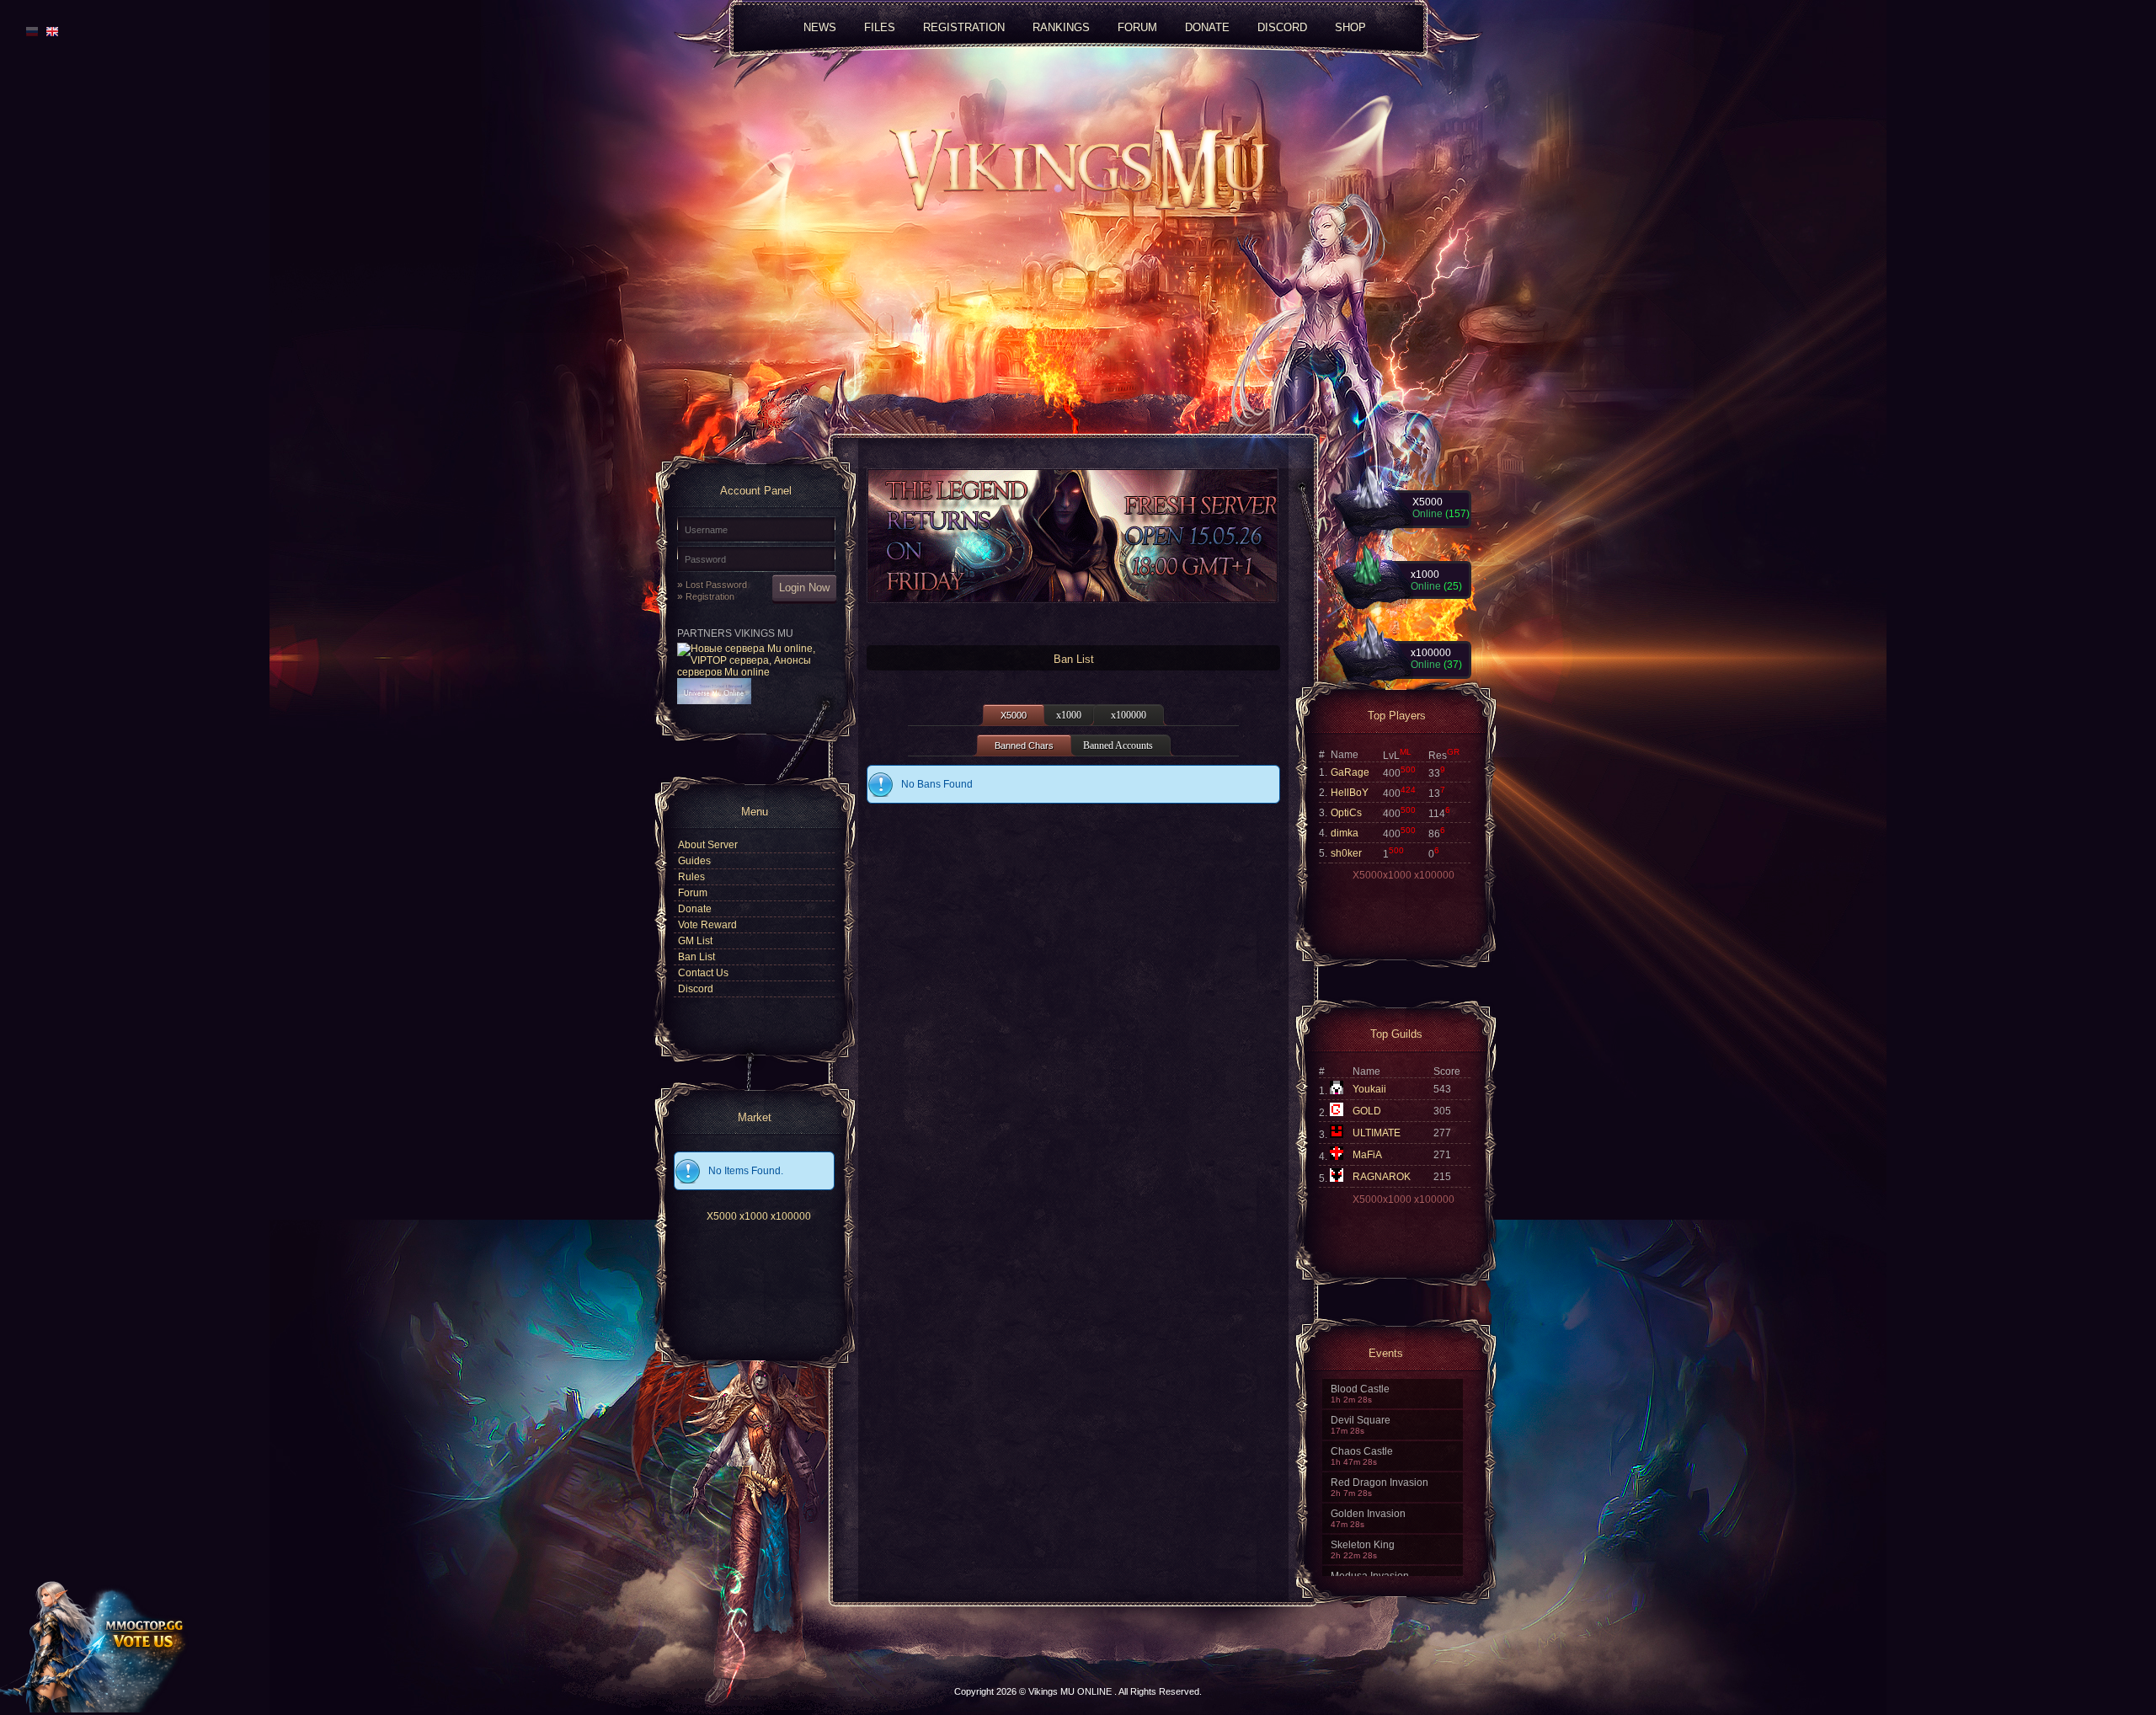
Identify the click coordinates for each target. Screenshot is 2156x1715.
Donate (695, 909)
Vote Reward (707, 925)
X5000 (722, 1216)
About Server (708, 845)
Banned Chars (1024, 745)
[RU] (32, 31)
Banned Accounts (1118, 745)
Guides (694, 861)
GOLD (1367, 1111)
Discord (1282, 27)
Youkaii (1369, 1089)
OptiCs (1346, 813)
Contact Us (703, 973)
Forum (693, 893)
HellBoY (1350, 793)
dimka (1345, 833)
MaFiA (1367, 1155)
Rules (691, 877)
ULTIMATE (1377, 1133)
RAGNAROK (1382, 1177)
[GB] (50, 31)
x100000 (791, 1216)
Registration (710, 596)
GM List (695, 941)
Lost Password (716, 585)
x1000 (754, 1216)
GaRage (1350, 772)
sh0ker (1346, 853)
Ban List (696, 957)
